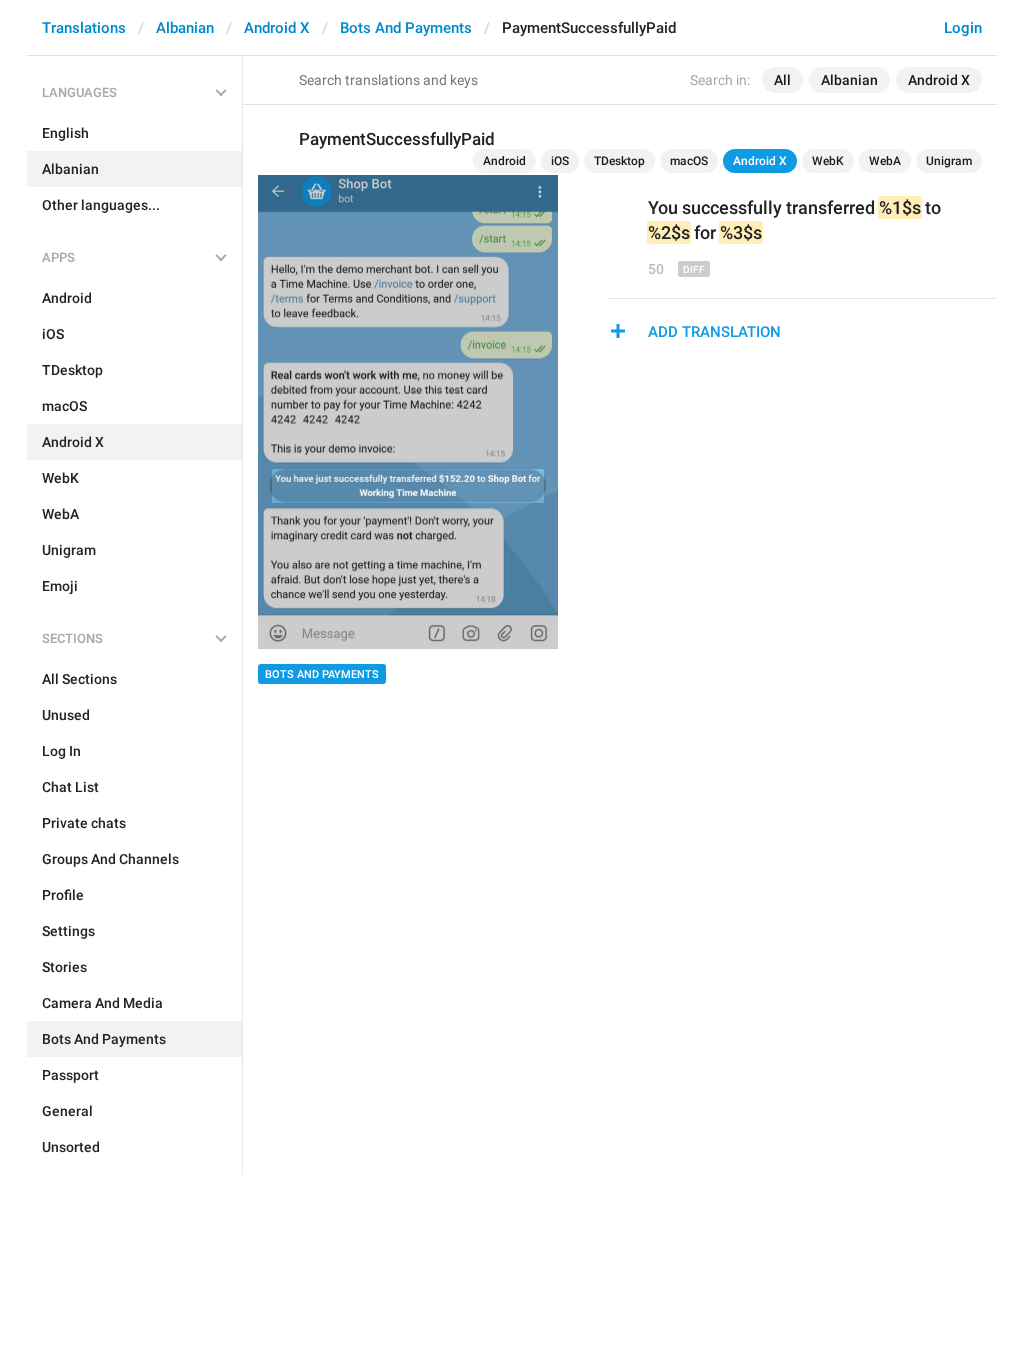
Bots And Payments (406, 28)
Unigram (949, 161)
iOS (560, 161)
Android (504, 161)
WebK (828, 161)
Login (963, 28)
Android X (277, 28)
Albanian (185, 28)
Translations (84, 28)
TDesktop (619, 161)
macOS (689, 161)
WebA (885, 161)
